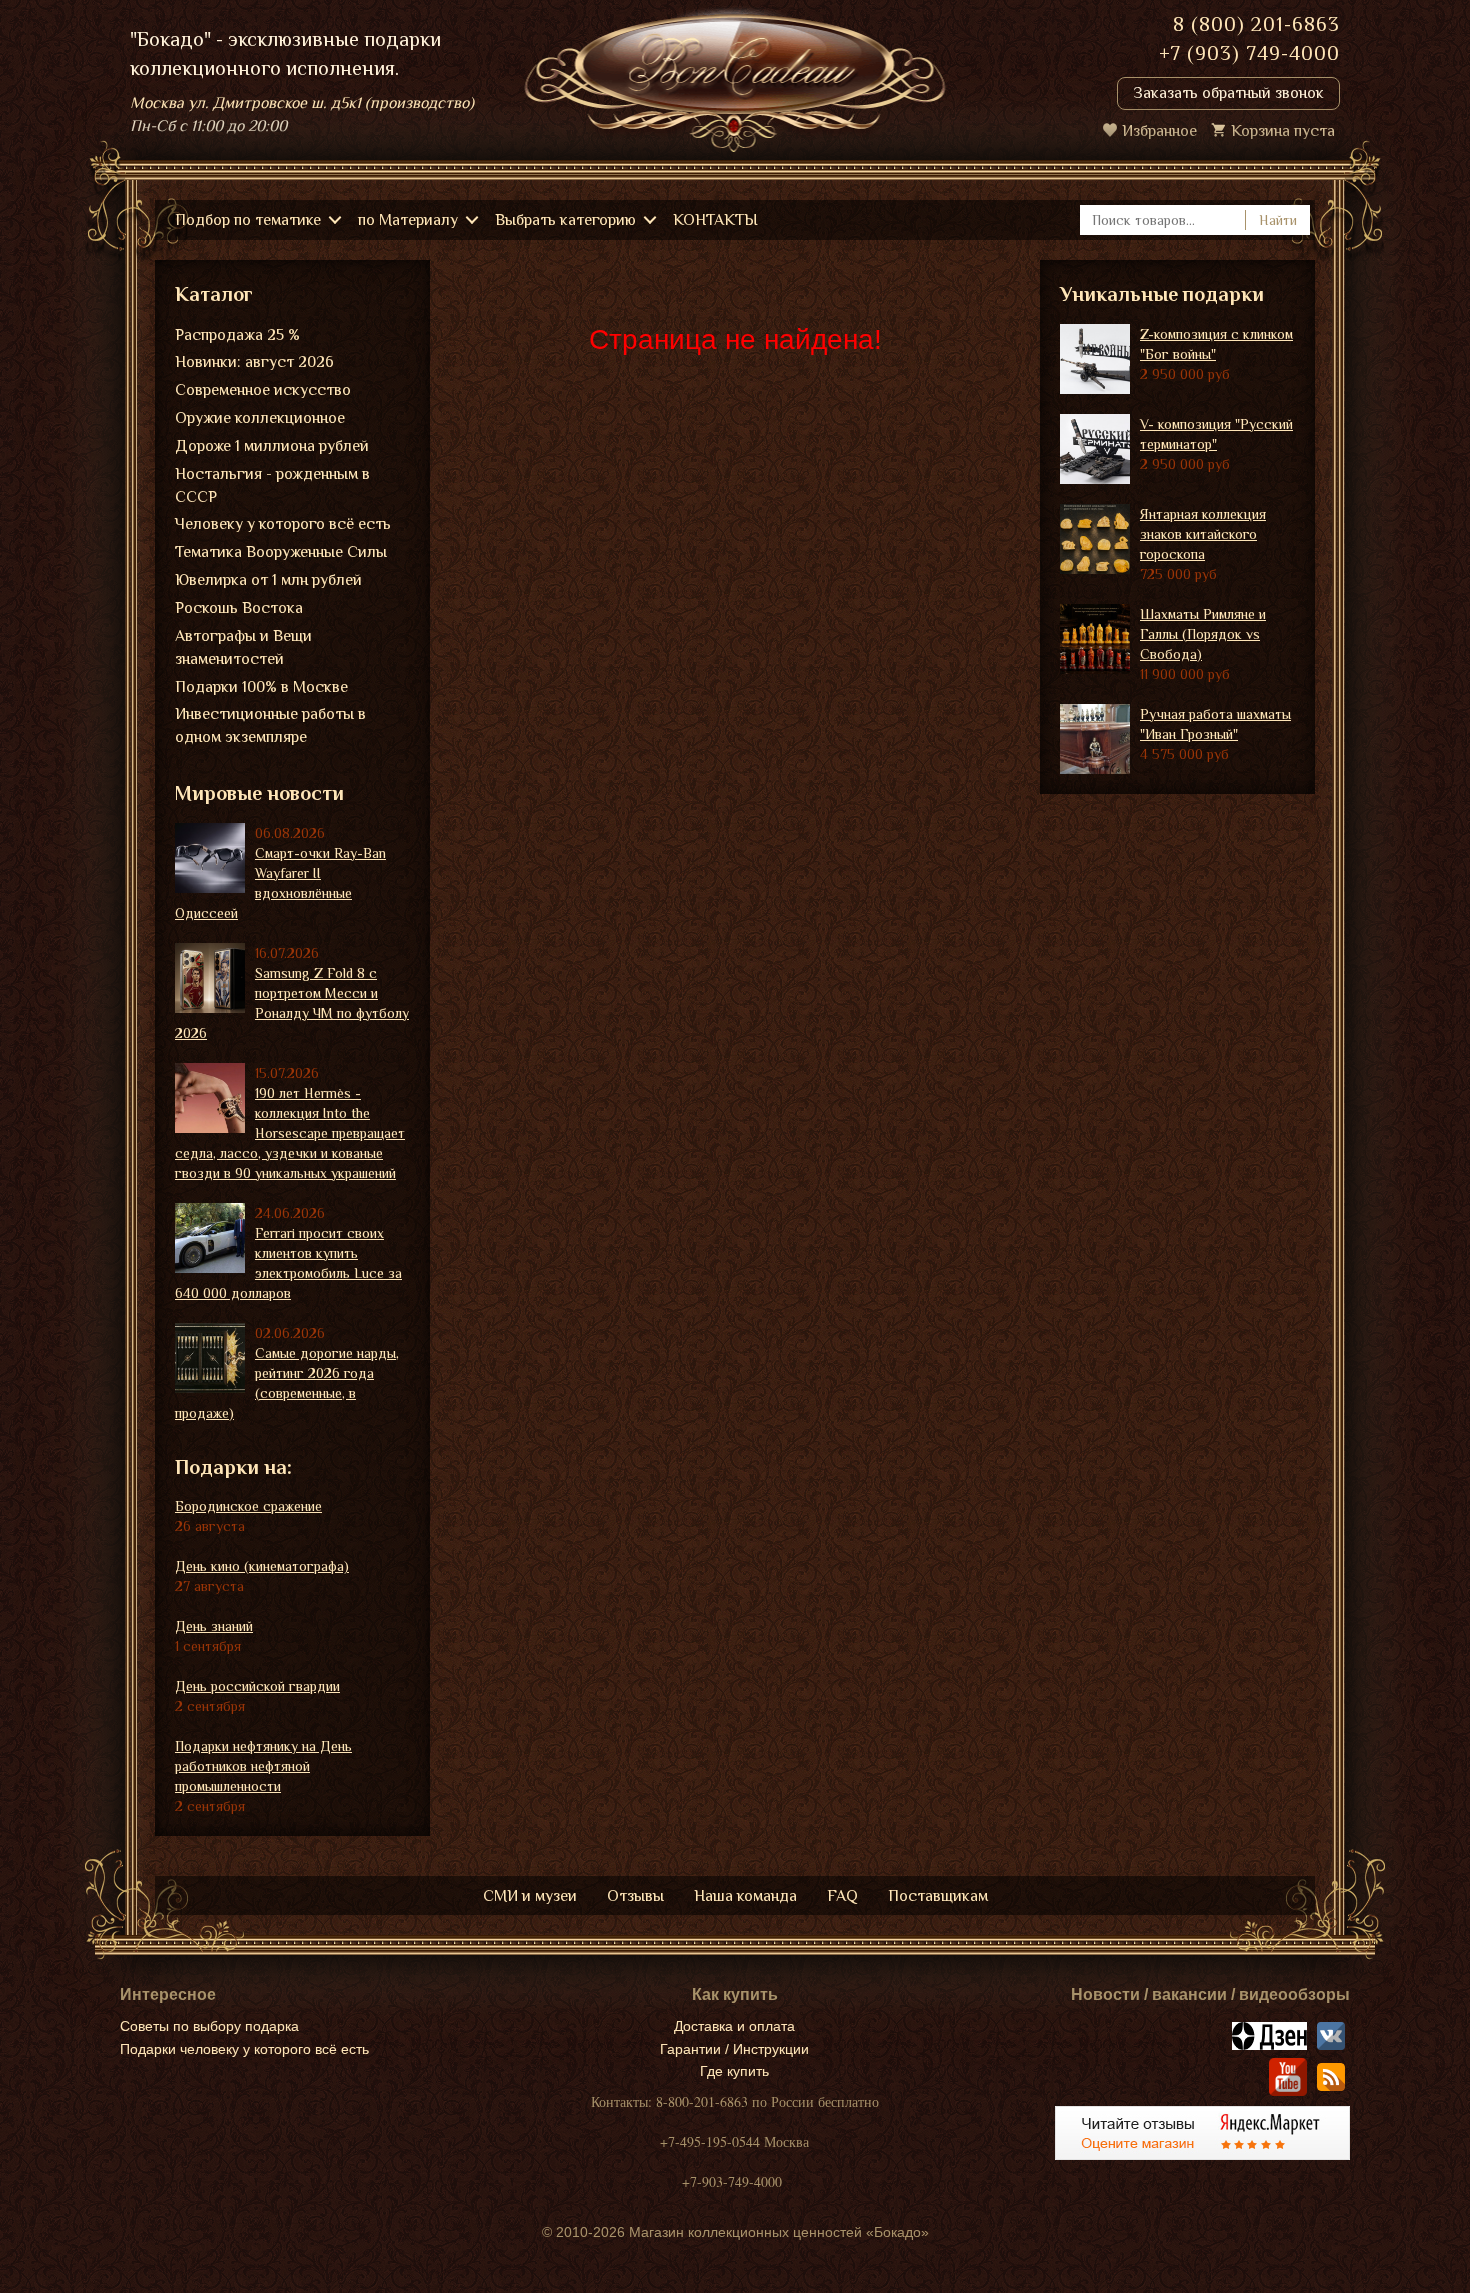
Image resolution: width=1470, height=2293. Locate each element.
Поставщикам (938, 1896)
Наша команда (745, 1896)
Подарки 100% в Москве (261, 687)
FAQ (842, 1896)
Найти (1278, 220)
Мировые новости (259, 793)
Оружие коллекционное (260, 418)
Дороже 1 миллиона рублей (272, 446)
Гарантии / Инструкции (734, 2049)
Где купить (734, 2071)
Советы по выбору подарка (209, 2026)
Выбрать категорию (565, 220)
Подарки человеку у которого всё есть (244, 2049)
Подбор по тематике (248, 220)
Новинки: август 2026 (254, 362)
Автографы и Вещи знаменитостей (243, 647)
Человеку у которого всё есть (283, 524)
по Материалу (408, 220)
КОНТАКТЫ (715, 220)
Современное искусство (263, 390)
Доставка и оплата (734, 2026)
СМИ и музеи (530, 1896)
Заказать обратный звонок (1228, 93)
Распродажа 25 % (237, 335)
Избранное (1159, 131)
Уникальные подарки (1162, 294)
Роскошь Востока (239, 608)
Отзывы (635, 1896)
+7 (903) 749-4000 (1249, 53)
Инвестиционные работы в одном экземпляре (270, 725)
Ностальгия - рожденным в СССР (272, 485)
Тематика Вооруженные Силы (281, 552)
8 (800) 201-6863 (1256, 24)
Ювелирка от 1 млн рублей (268, 580)
